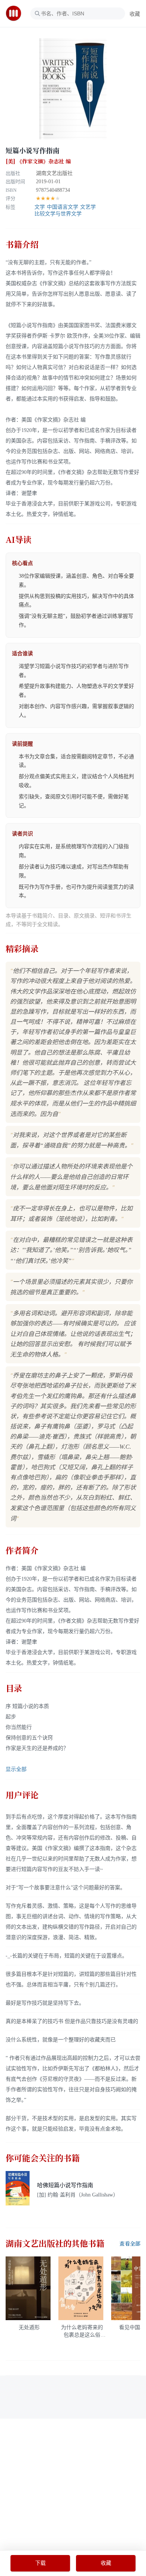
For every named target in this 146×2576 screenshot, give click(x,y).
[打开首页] (16, 13)
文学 (40, 207)
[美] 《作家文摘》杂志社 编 (38, 161)
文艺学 (88, 207)
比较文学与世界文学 (58, 214)
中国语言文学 (63, 207)
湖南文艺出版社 (54, 173)
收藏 (135, 14)
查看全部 (130, 2244)
